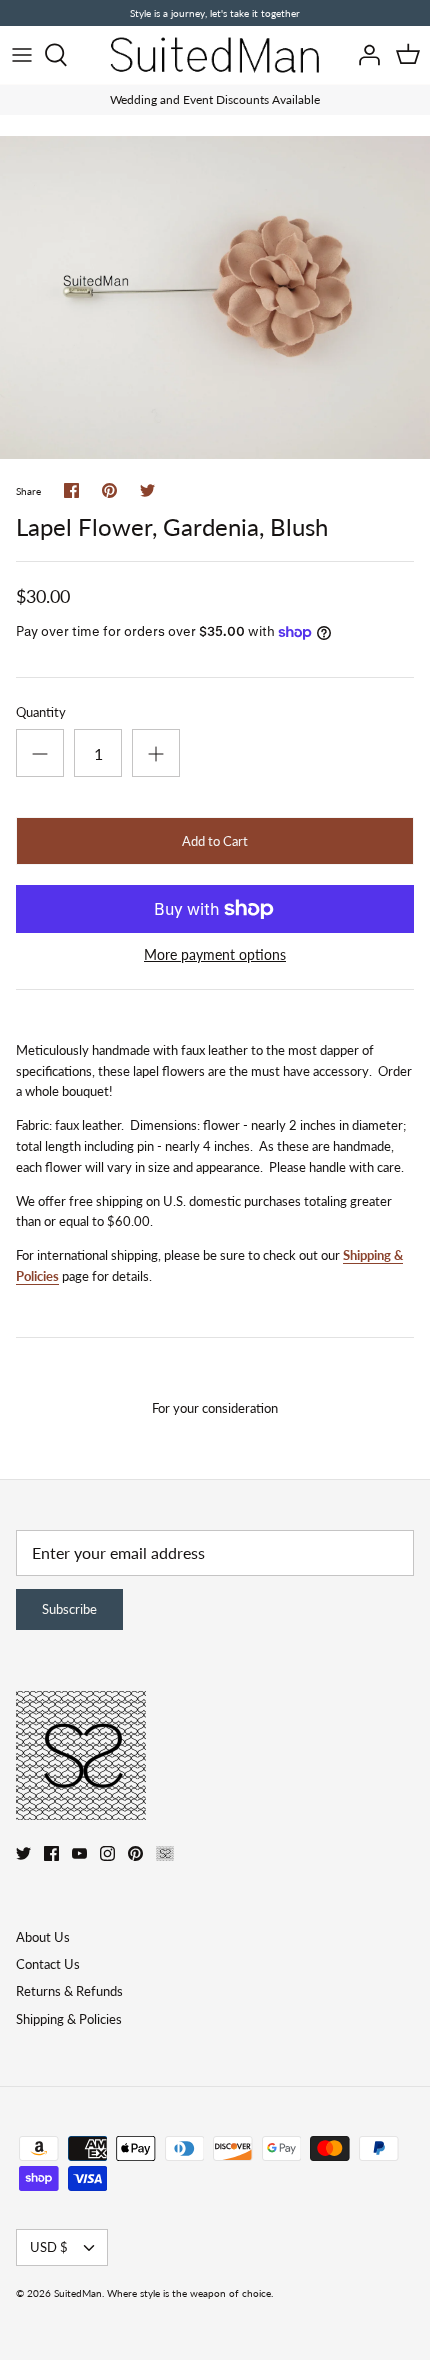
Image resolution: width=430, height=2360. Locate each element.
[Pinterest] (135, 1853)
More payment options (215, 955)
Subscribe (69, 1609)
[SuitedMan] (215, 55)
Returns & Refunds (69, 1991)
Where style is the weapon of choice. (190, 2293)
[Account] (364, 55)
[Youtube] (79, 1853)
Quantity (41, 712)
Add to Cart (215, 841)
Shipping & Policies (69, 2019)
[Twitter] (23, 1853)
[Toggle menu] (22, 55)
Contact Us (48, 1964)
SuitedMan (78, 2293)
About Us (43, 1937)
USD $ (49, 2247)
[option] (215, 297)
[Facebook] (51, 1853)
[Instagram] (107, 1853)
